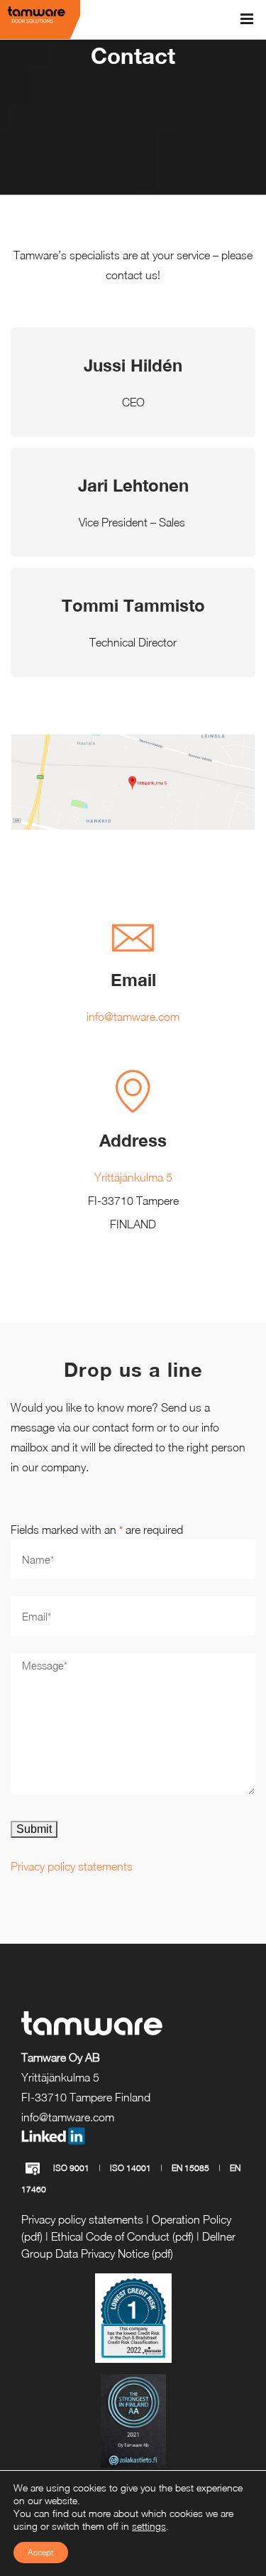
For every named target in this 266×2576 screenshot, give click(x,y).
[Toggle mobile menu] (248, 19)
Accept (41, 2552)
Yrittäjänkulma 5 (133, 1177)
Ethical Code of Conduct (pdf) (122, 2236)
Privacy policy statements (72, 1866)
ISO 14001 (131, 2168)
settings (149, 2526)
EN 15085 (190, 2168)
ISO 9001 (71, 2168)
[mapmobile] (133, 745)
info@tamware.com (133, 1017)
